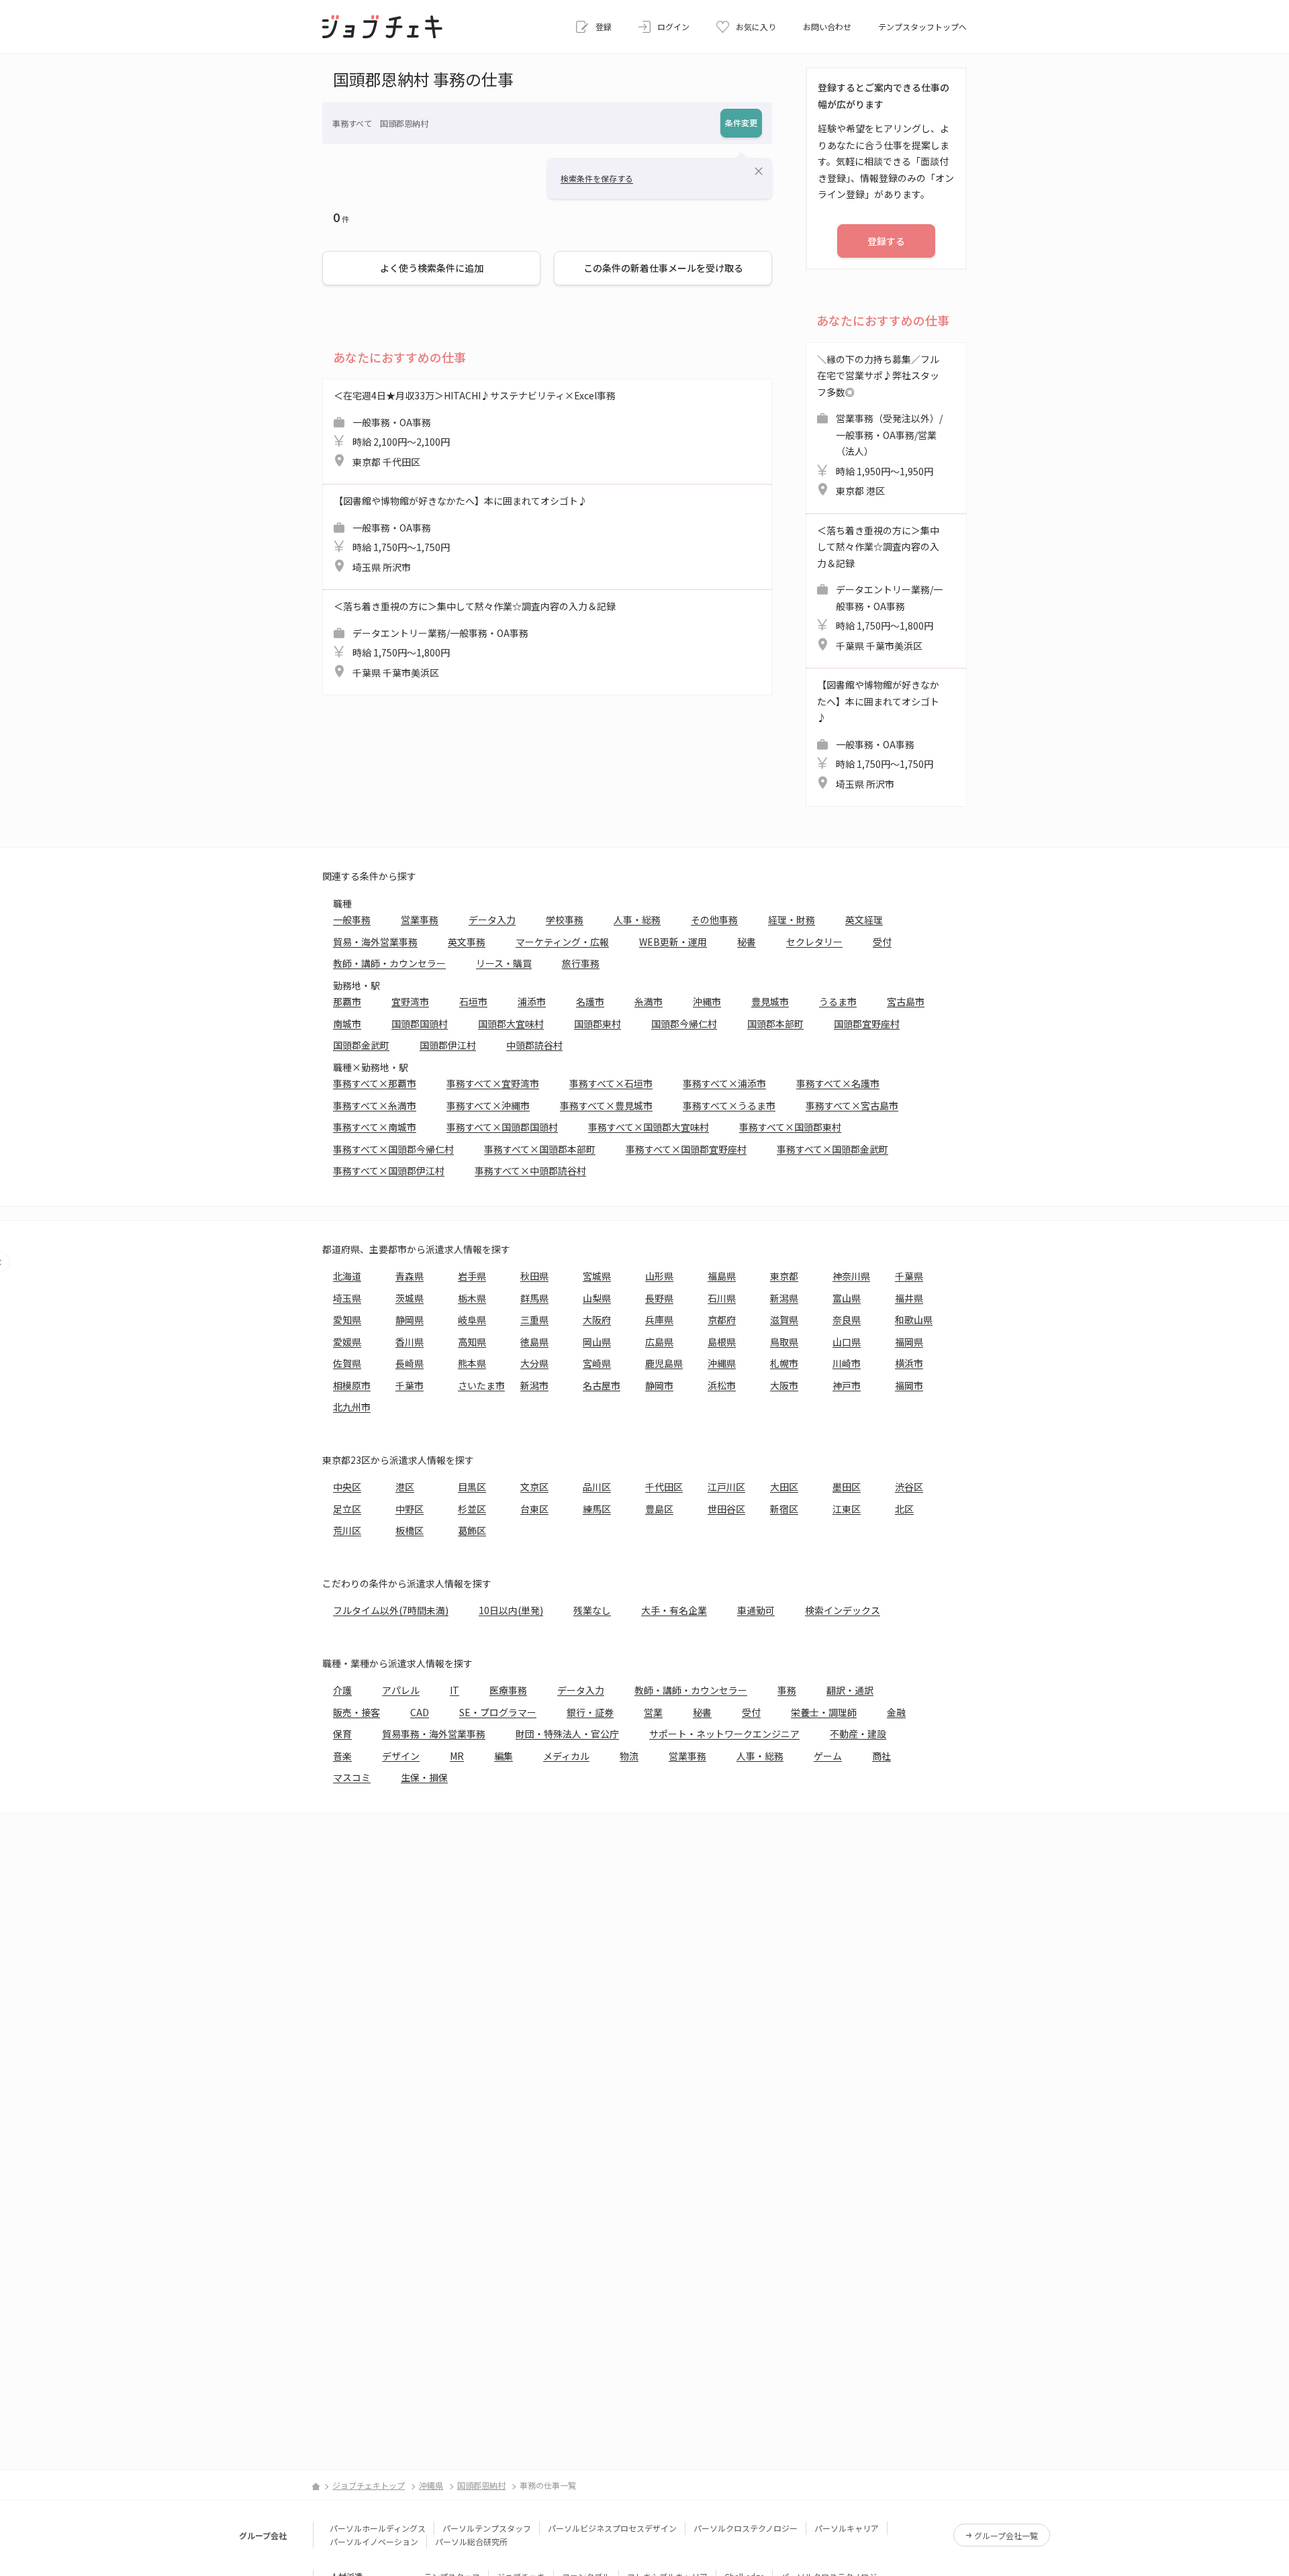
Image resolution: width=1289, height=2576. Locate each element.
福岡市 (909, 1385)
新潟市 (534, 1385)
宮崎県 (597, 1363)
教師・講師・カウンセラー (389, 963)
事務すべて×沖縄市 (488, 1105)
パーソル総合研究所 (471, 2541)
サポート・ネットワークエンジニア (724, 1734)
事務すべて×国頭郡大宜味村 (649, 1127)
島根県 (722, 1342)
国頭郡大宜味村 (511, 1024)
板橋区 (410, 1530)
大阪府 (597, 1320)
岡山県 (597, 1342)
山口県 (847, 1342)
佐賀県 (347, 1363)
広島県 (659, 1342)
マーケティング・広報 (562, 942)
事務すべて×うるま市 (729, 1105)
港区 (405, 1487)
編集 (504, 1756)
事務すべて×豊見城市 (606, 1105)
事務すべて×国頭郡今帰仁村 (393, 1149)
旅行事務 (581, 963)
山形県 (659, 1276)
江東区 (847, 1509)
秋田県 (534, 1276)
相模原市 (352, 1385)
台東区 (534, 1509)
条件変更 (741, 122)
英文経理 (864, 920)
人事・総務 (637, 920)
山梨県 (597, 1298)
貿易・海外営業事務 (375, 942)
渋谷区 (909, 1487)
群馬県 (534, 1298)
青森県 (410, 1276)
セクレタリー (814, 942)
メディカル (566, 1756)
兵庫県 (659, 1320)
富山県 (847, 1298)
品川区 (597, 1487)
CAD (420, 1712)
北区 (904, 1509)
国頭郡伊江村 (448, 1045)
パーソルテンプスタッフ (487, 2528)
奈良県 (847, 1320)
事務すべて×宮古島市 (852, 1105)
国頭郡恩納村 (481, 2485)
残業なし (592, 1610)
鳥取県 (784, 1342)
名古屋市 (602, 1385)
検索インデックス (843, 1610)
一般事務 (352, 920)
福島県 (722, 1276)
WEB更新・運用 (673, 942)
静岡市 (659, 1385)
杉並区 (472, 1509)
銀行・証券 (590, 1712)
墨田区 (847, 1487)
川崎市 (847, 1363)
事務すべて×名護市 (838, 1083)
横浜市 (909, 1363)
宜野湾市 (410, 1001)
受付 (882, 942)
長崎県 (410, 1363)
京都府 (722, 1320)
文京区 (534, 1487)
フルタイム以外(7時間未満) (391, 1610)
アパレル (401, 1690)
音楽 (342, 1756)
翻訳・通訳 (850, 1690)
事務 (787, 1690)
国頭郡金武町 (361, 1045)
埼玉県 (347, 1298)
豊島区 (659, 1509)
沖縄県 (722, 1363)
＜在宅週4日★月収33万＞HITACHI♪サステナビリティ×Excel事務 (475, 429)
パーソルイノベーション (374, 2541)
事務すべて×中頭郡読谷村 (530, 1171)
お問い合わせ (827, 27)
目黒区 (472, 1487)
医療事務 (508, 1690)
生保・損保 (424, 1777)
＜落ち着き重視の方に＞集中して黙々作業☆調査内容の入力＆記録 (475, 639)
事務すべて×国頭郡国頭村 (502, 1127)
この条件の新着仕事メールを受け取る (663, 268)
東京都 (784, 1276)
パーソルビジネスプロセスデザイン (612, 2528)
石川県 (722, 1298)
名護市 (590, 1001)
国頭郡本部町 (775, 1024)
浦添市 (532, 1001)
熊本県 (472, 1363)
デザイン (401, 1756)
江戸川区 (726, 1487)
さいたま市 (481, 1385)
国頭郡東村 (598, 1024)
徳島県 (534, 1342)
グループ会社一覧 (1006, 2535)
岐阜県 (472, 1320)
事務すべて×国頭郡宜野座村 (686, 1149)
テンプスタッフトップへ (922, 27)
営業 (653, 1712)
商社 (881, 1756)
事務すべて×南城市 (375, 1127)
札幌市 (784, 1363)
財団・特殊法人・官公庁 (567, 1734)
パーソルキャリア (847, 2528)
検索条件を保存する (597, 178)
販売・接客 (356, 1712)
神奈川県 (851, 1276)
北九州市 (352, 1407)
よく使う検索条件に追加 (432, 268)
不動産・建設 (858, 1734)
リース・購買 (504, 963)
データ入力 (492, 920)
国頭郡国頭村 (420, 1024)
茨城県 (410, 1298)
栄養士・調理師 (824, 1712)
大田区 (784, 1487)
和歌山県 (914, 1320)
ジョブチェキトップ (369, 2485)
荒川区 (347, 1530)
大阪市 (784, 1385)
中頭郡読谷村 (534, 1045)
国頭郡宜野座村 (867, 1024)
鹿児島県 (664, 1363)
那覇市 (347, 1001)
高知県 (472, 1342)
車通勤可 (756, 1610)
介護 (342, 1690)
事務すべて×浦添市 (724, 1083)
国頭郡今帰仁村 (684, 1024)
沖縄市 (707, 1001)
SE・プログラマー (498, 1712)
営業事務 (420, 920)
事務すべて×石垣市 (611, 1083)
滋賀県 (784, 1320)
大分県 (534, 1363)
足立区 (347, 1509)
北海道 (347, 1276)
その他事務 (714, 920)
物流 (629, 1756)
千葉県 (909, 1276)
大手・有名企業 (674, 1610)
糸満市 (649, 1001)
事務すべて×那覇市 (375, 1083)
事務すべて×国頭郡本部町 (540, 1149)
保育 (342, 1734)
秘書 (747, 942)
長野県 (659, 1298)
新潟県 (784, 1298)
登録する (886, 241)
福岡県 (909, 1342)
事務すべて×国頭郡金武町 (832, 1149)
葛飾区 (472, 1530)
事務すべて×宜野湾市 (493, 1083)
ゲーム (828, 1756)
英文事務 (467, 942)
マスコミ (352, 1777)
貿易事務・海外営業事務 (434, 1734)
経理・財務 (792, 920)
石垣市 (473, 1001)
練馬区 (597, 1509)
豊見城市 (770, 1001)
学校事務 (565, 920)
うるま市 (838, 1001)
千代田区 (664, 1487)
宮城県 (597, 1276)
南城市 (347, 1024)
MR (457, 1756)
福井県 (909, 1298)
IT (455, 1690)
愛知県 (347, 1320)
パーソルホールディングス (378, 2528)
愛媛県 (347, 1342)
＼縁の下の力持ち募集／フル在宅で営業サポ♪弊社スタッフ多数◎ (880, 425)
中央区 (347, 1487)
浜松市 (722, 1385)
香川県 (410, 1342)
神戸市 (847, 1385)
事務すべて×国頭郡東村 (790, 1127)
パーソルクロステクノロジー (746, 2528)
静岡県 (410, 1320)
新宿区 (784, 1509)
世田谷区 (726, 1509)
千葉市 (410, 1385)
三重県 (534, 1320)
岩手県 (472, 1276)
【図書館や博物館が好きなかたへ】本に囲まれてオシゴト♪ (461, 534)
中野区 (410, 1509)
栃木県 (472, 1298)
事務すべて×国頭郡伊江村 (389, 1171)
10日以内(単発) (511, 1610)
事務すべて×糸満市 (375, 1105)
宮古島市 (906, 1001)
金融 (896, 1712)
